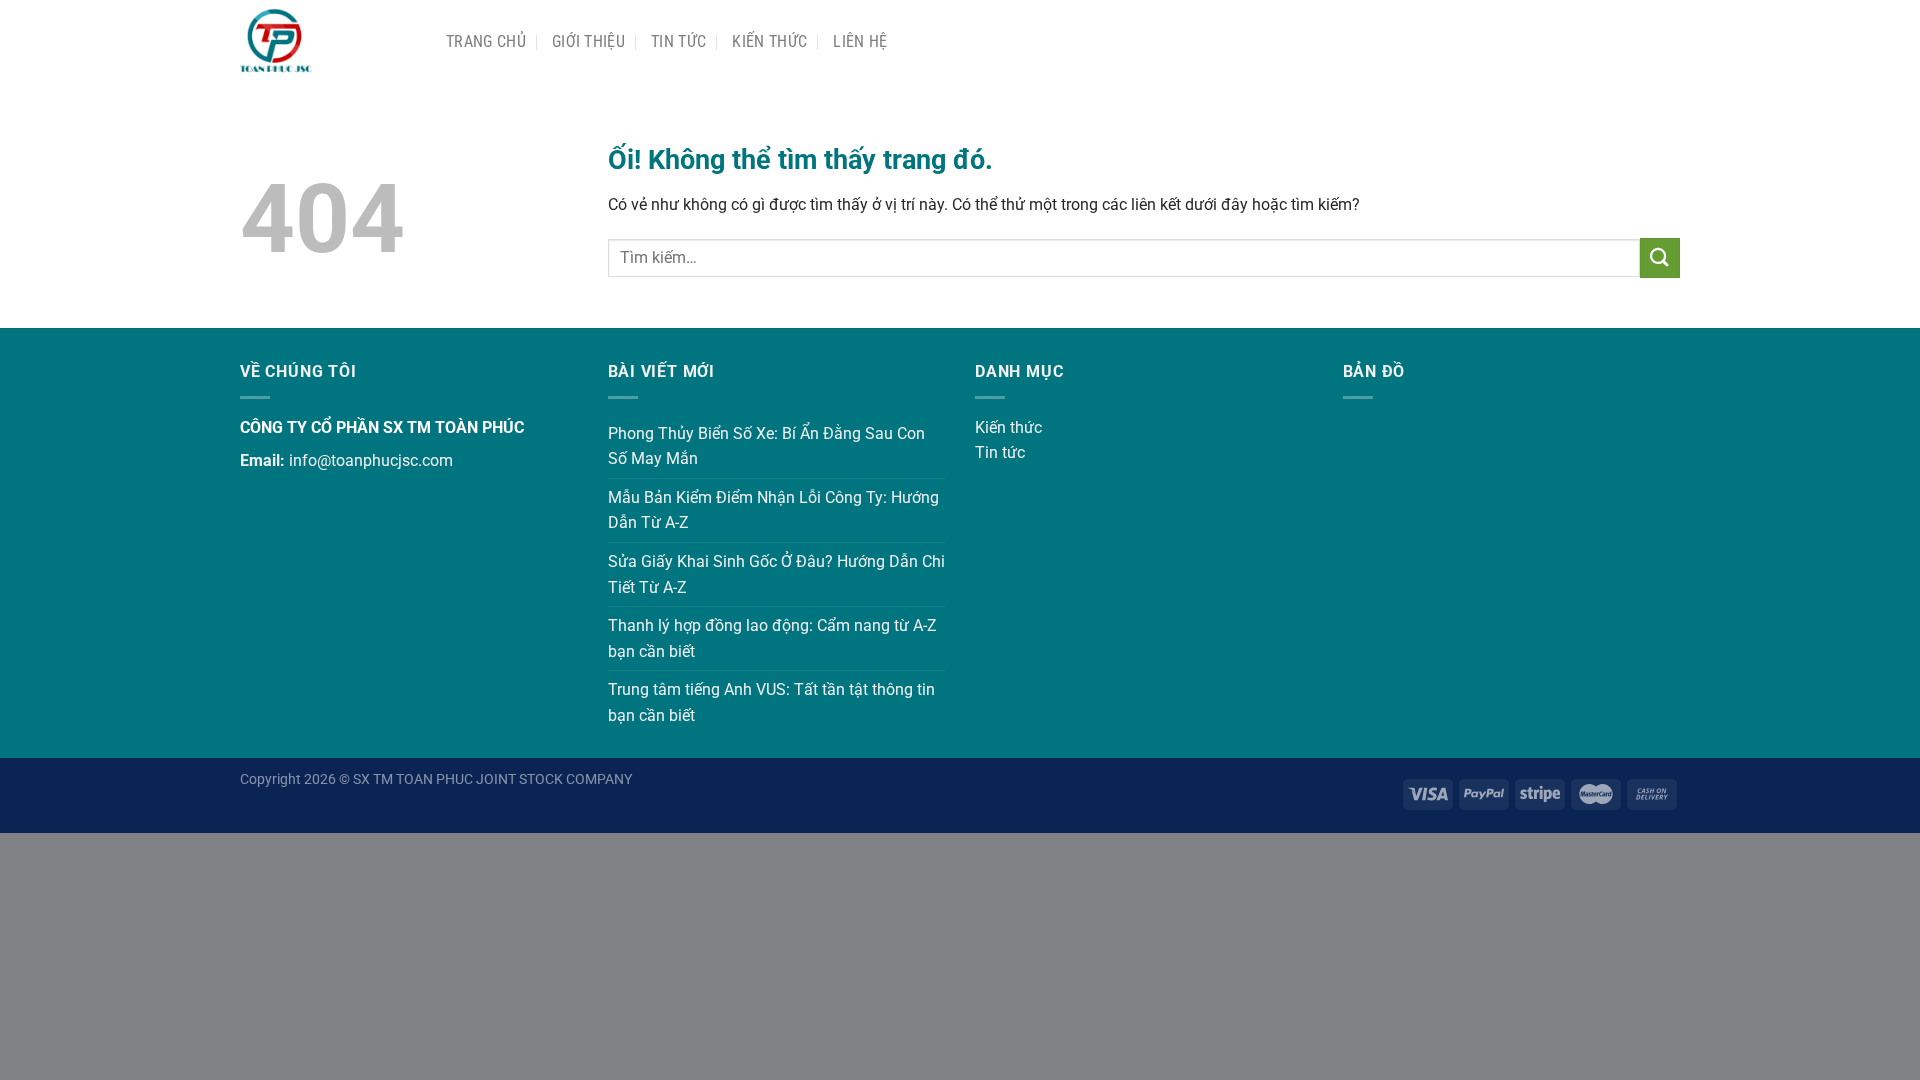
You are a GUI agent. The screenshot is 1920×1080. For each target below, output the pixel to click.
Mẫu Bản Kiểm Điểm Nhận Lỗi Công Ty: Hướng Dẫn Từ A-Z (773, 510)
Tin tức (1000, 452)
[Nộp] (1660, 257)
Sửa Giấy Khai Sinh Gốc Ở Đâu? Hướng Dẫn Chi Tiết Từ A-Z (776, 574)
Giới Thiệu (588, 41)
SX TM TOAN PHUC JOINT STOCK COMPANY (492, 779)
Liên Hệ (860, 41)
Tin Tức (678, 41)
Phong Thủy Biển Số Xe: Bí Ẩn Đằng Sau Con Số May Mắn (766, 446)
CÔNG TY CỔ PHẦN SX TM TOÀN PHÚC (382, 427)
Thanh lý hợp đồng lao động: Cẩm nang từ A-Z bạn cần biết (772, 638)
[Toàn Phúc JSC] (328, 41)
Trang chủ (486, 41)
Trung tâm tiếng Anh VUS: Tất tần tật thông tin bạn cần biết (771, 702)
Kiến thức (769, 41)
